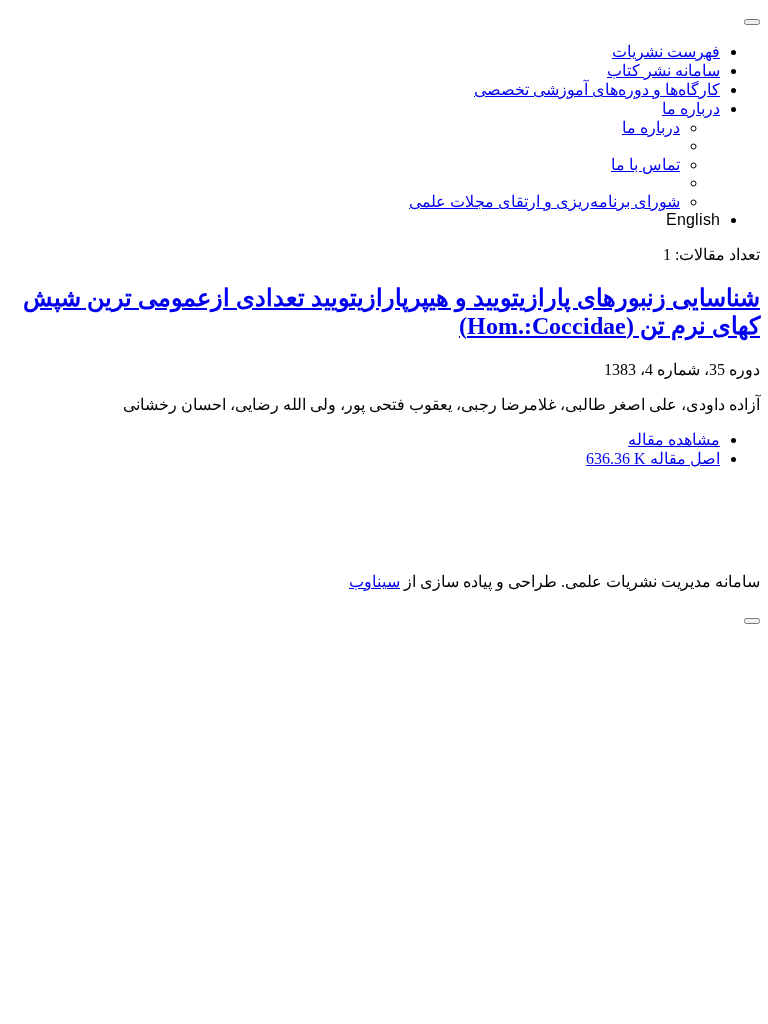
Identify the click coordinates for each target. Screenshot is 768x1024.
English (693, 219)
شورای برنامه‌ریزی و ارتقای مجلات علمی (544, 201)
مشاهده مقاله (674, 439)
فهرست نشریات (666, 51)
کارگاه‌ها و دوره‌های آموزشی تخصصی (597, 89)
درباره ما (691, 108)
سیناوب (374, 581)
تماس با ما (645, 164)
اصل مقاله (653, 458)
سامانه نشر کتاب (663, 70)
